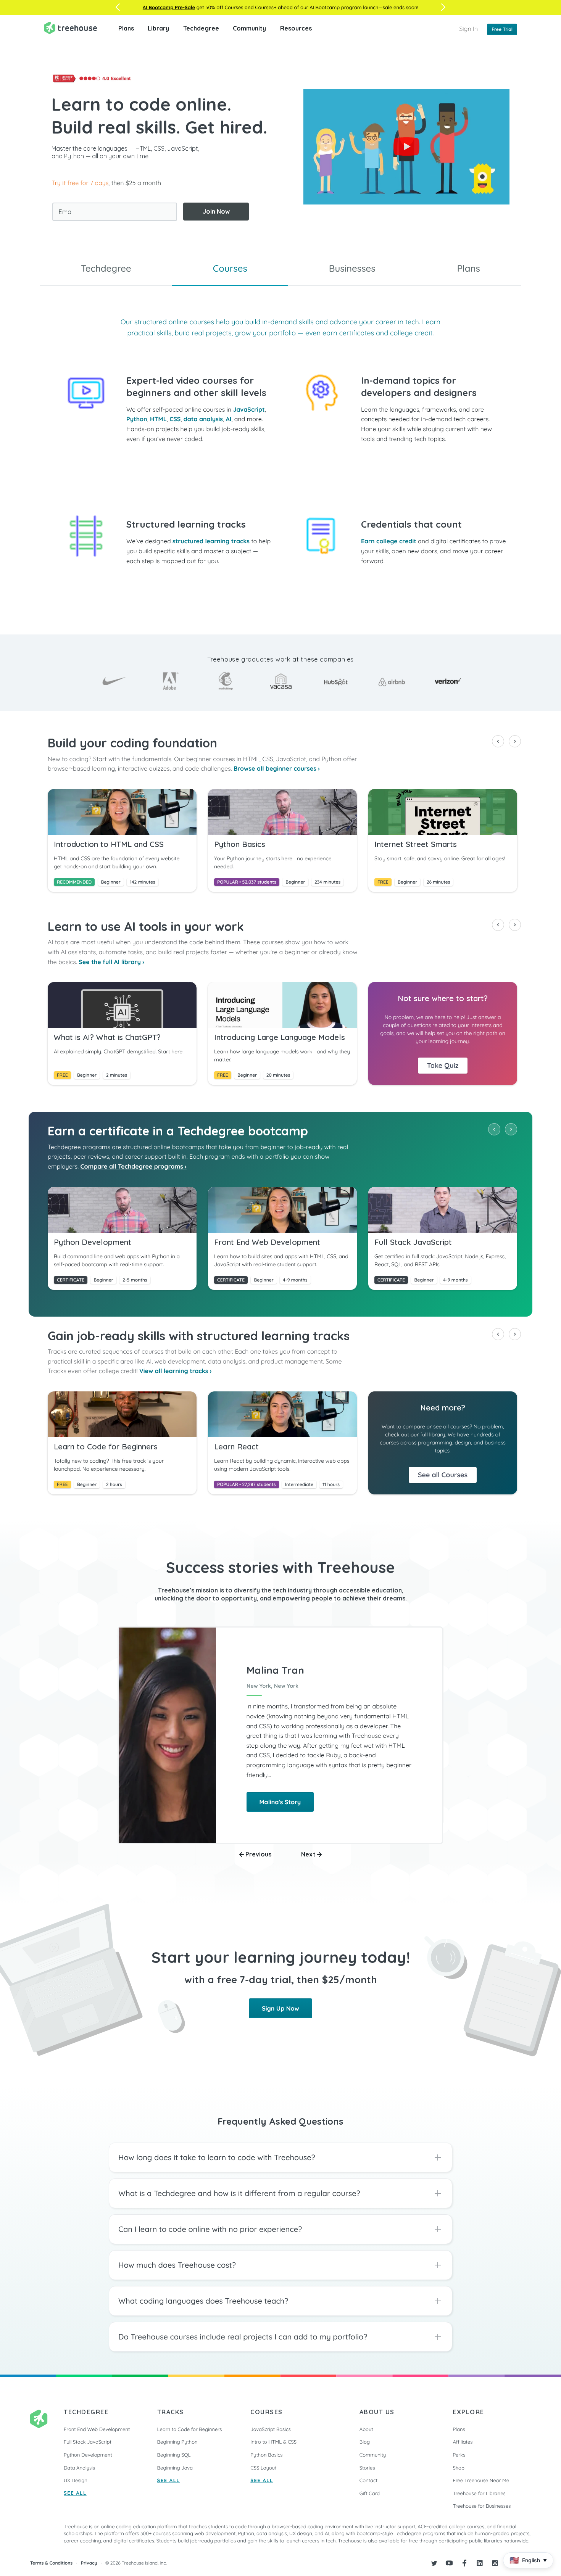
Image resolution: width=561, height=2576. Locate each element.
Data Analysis (79, 2468)
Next (309, 1854)
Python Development (88, 2455)
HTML (158, 419)
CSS (175, 419)
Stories (367, 2468)
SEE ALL (75, 2493)
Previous (258, 1854)
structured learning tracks (211, 541)
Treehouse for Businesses (482, 2506)
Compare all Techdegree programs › (134, 1166)
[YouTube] (449, 2563)
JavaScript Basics (271, 2429)
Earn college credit (389, 541)
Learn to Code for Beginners (190, 2429)
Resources (296, 28)
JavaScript (249, 409)
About (366, 2429)
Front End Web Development (97, 2429)
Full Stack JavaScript (88, 2442)
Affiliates (463, 2442)
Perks (459, 2455)
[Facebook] (464, 2563)
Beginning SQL (174, 2455)
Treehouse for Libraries (479, 2494)
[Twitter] (434, 2563)
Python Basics (266, 2455)
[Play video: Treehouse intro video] (406, 147)
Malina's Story (280, 1802)
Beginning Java (175, 2468)
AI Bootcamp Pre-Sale (169, 8)
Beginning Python (177, 2442)
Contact (368, 2481)
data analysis (203, 419)
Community (249, 28)
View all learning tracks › (176, 1371)
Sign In (468, 29)
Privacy (89, 2563)
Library (158, 28)
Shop (458, 2468)
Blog (365, 2442)
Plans (126, 28)
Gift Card (370, 2494)
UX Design (76, 2481)
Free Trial (502, 29)
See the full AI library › (111, 962)
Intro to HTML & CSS (273, 2442)
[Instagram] (495, 2563)
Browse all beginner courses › (277, 768)
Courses (230, 268)
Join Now (216, 211)
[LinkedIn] (480, 2563)
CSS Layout (263, 2468)
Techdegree (201, 28)
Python (137, 419)
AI (229, 419)
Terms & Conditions (51, 2563)
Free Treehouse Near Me (481, 2481)
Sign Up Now (280, 2008)
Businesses (352, 268)
